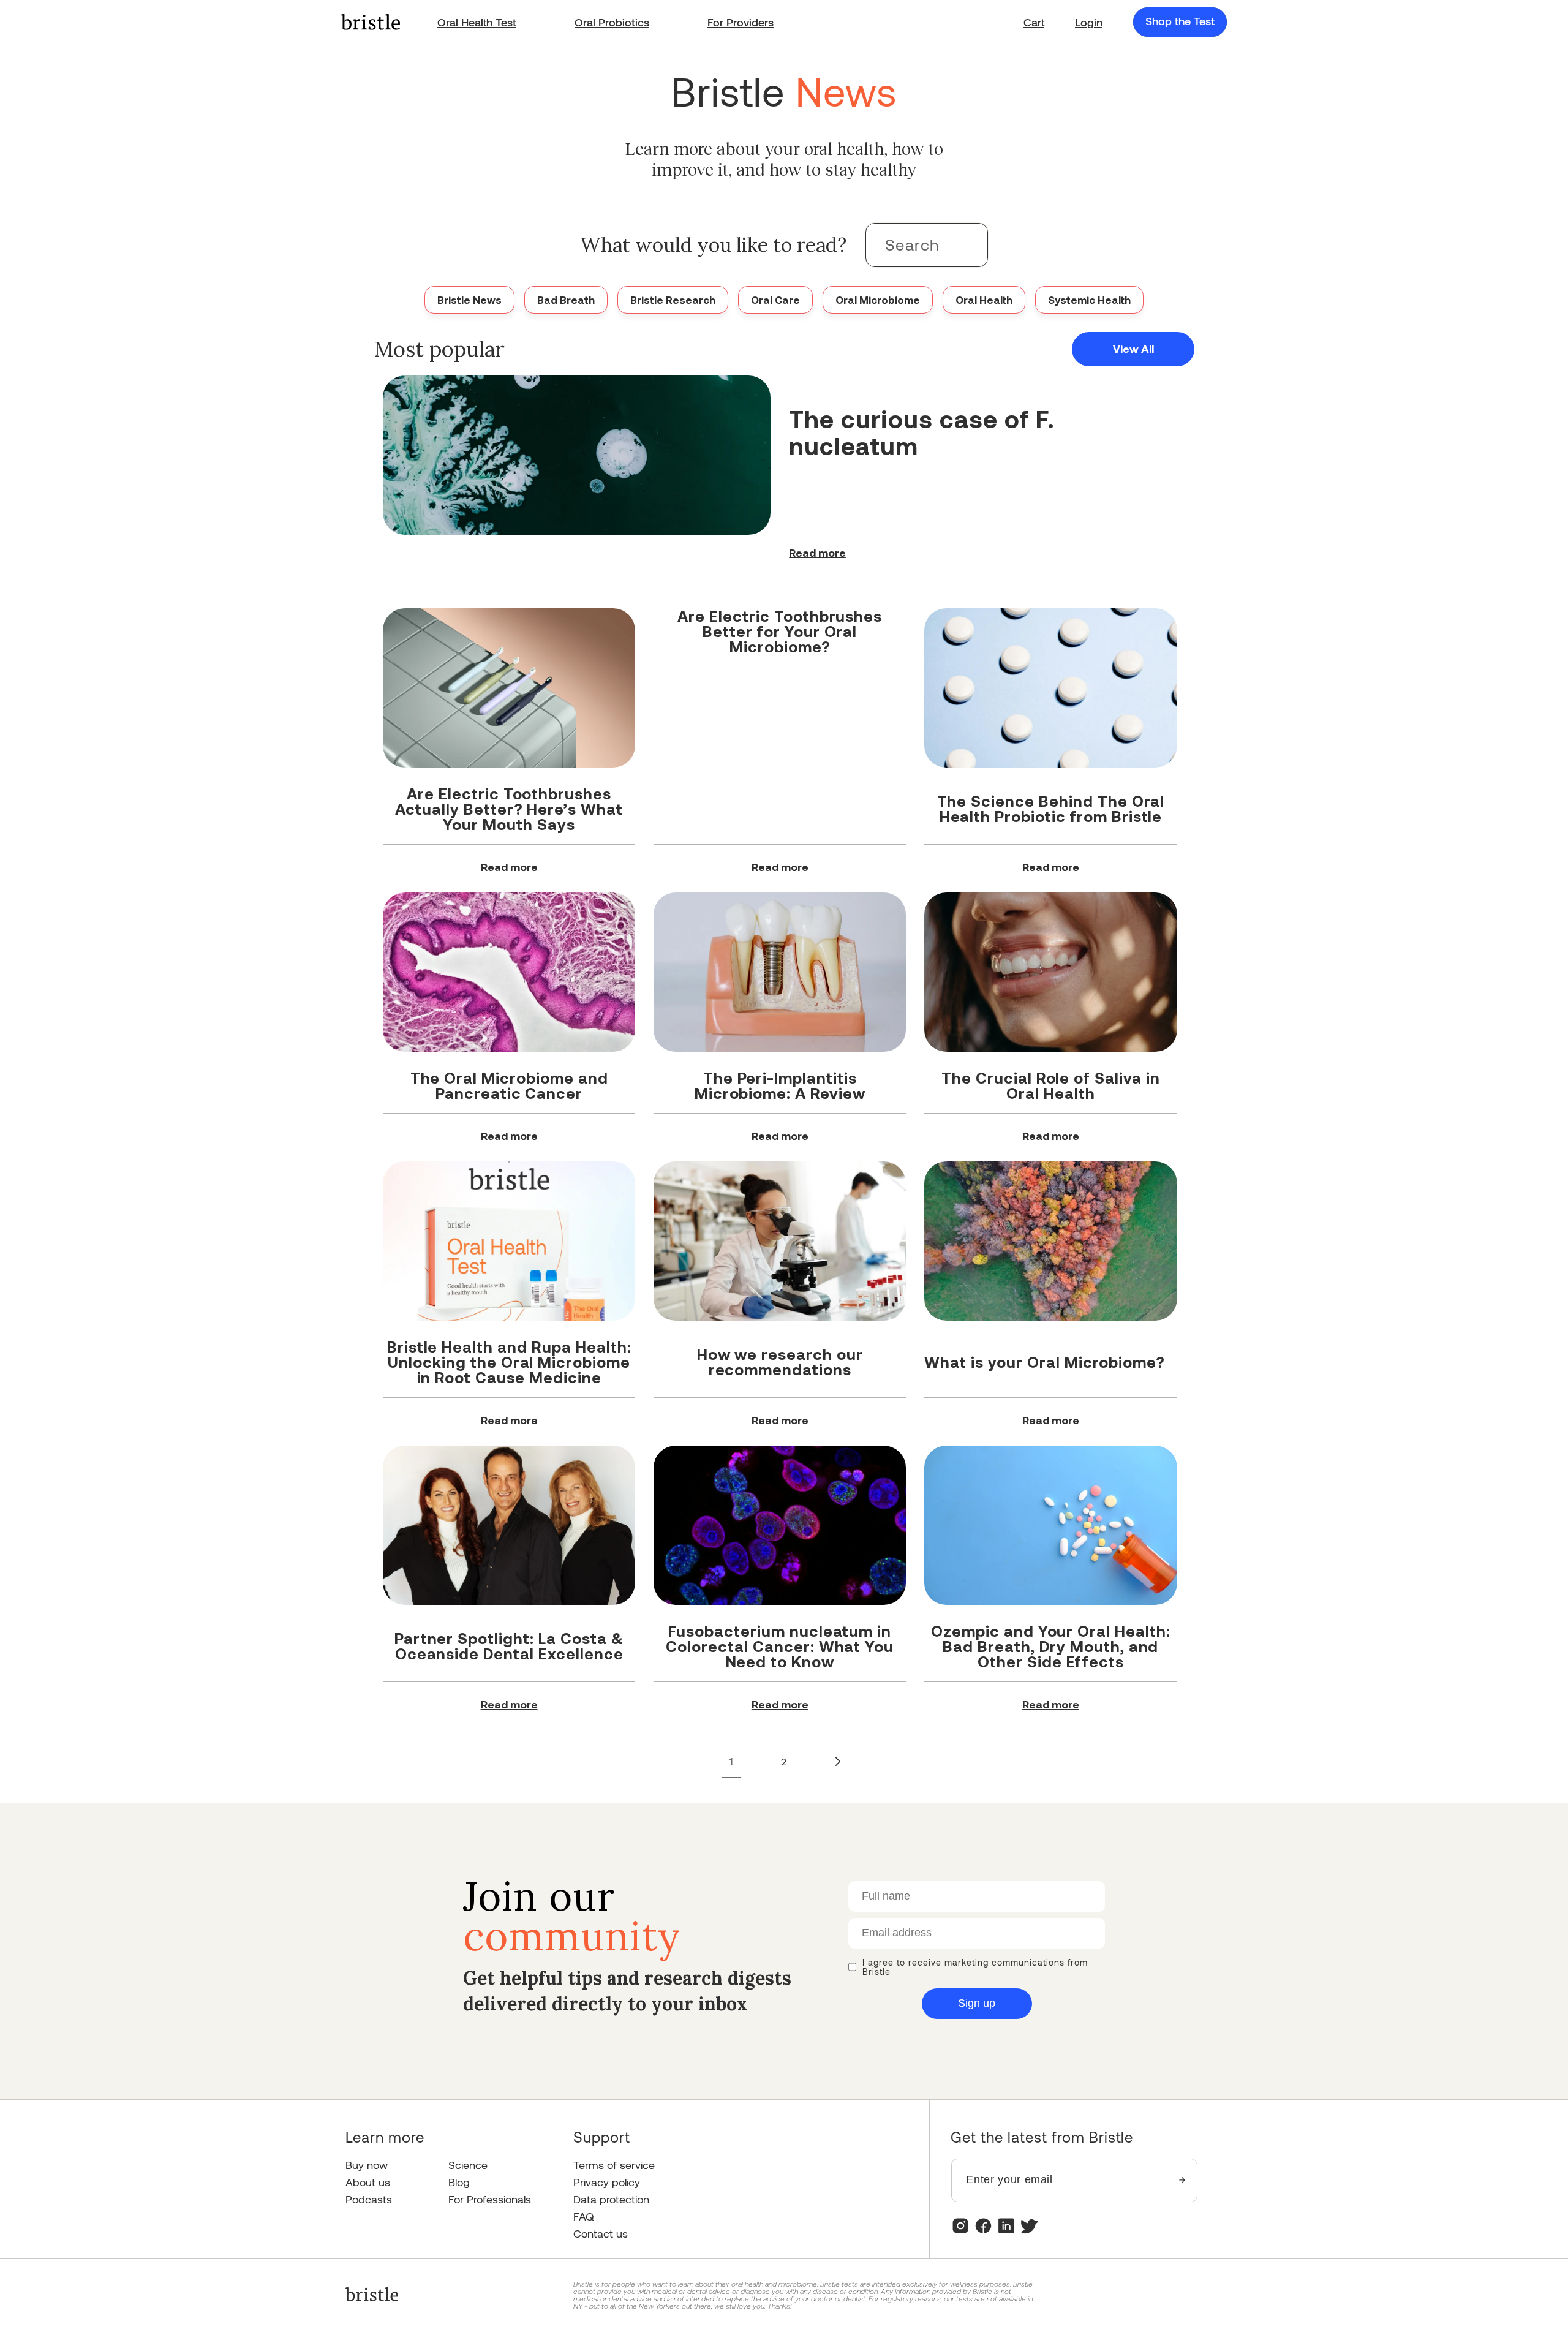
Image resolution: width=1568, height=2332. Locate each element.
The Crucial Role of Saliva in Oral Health (1051, 1085)
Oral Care (775, 300)
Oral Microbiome (878, 300)
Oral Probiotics (612, 22)
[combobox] (927, 245)
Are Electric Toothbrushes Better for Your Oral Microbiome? (780, 631)
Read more (817, 553)
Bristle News (469, 300)
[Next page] (837, 1762)
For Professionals (490, 2199)
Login (1089, 22)
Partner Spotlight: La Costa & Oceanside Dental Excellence (509, 1646)
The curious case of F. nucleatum (922, 432)
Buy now (367, 2165)
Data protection (611, 2199)
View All (1133, 349)
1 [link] (731, 1761)
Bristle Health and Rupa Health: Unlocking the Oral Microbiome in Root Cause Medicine (509, 1362)
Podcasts (369, 2199)
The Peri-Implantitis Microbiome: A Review (780, 1085)
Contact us (601, 2234)
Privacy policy (607, 2182)
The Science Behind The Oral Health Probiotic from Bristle (1051, 808)
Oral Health (984, 300)
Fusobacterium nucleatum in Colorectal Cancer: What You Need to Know (780, 1646)
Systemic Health (1089, 300)
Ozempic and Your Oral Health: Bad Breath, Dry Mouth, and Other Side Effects (1051, 1646)
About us (368, 2182)
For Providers (741, 22)
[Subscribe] (1182, 2180)
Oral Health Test (477, 22)
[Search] (966, 244)
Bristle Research (673, 300)
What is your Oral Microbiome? (1045, 1362)
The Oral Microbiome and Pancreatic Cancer (509, 1085)
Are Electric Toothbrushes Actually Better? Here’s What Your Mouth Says (509, 809)
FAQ (584, 2217)
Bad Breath (566, 300)
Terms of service (614, 2165)
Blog (459, 2182)
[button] (1034, 22)
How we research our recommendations (780, 1361)
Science (468, 2165)
